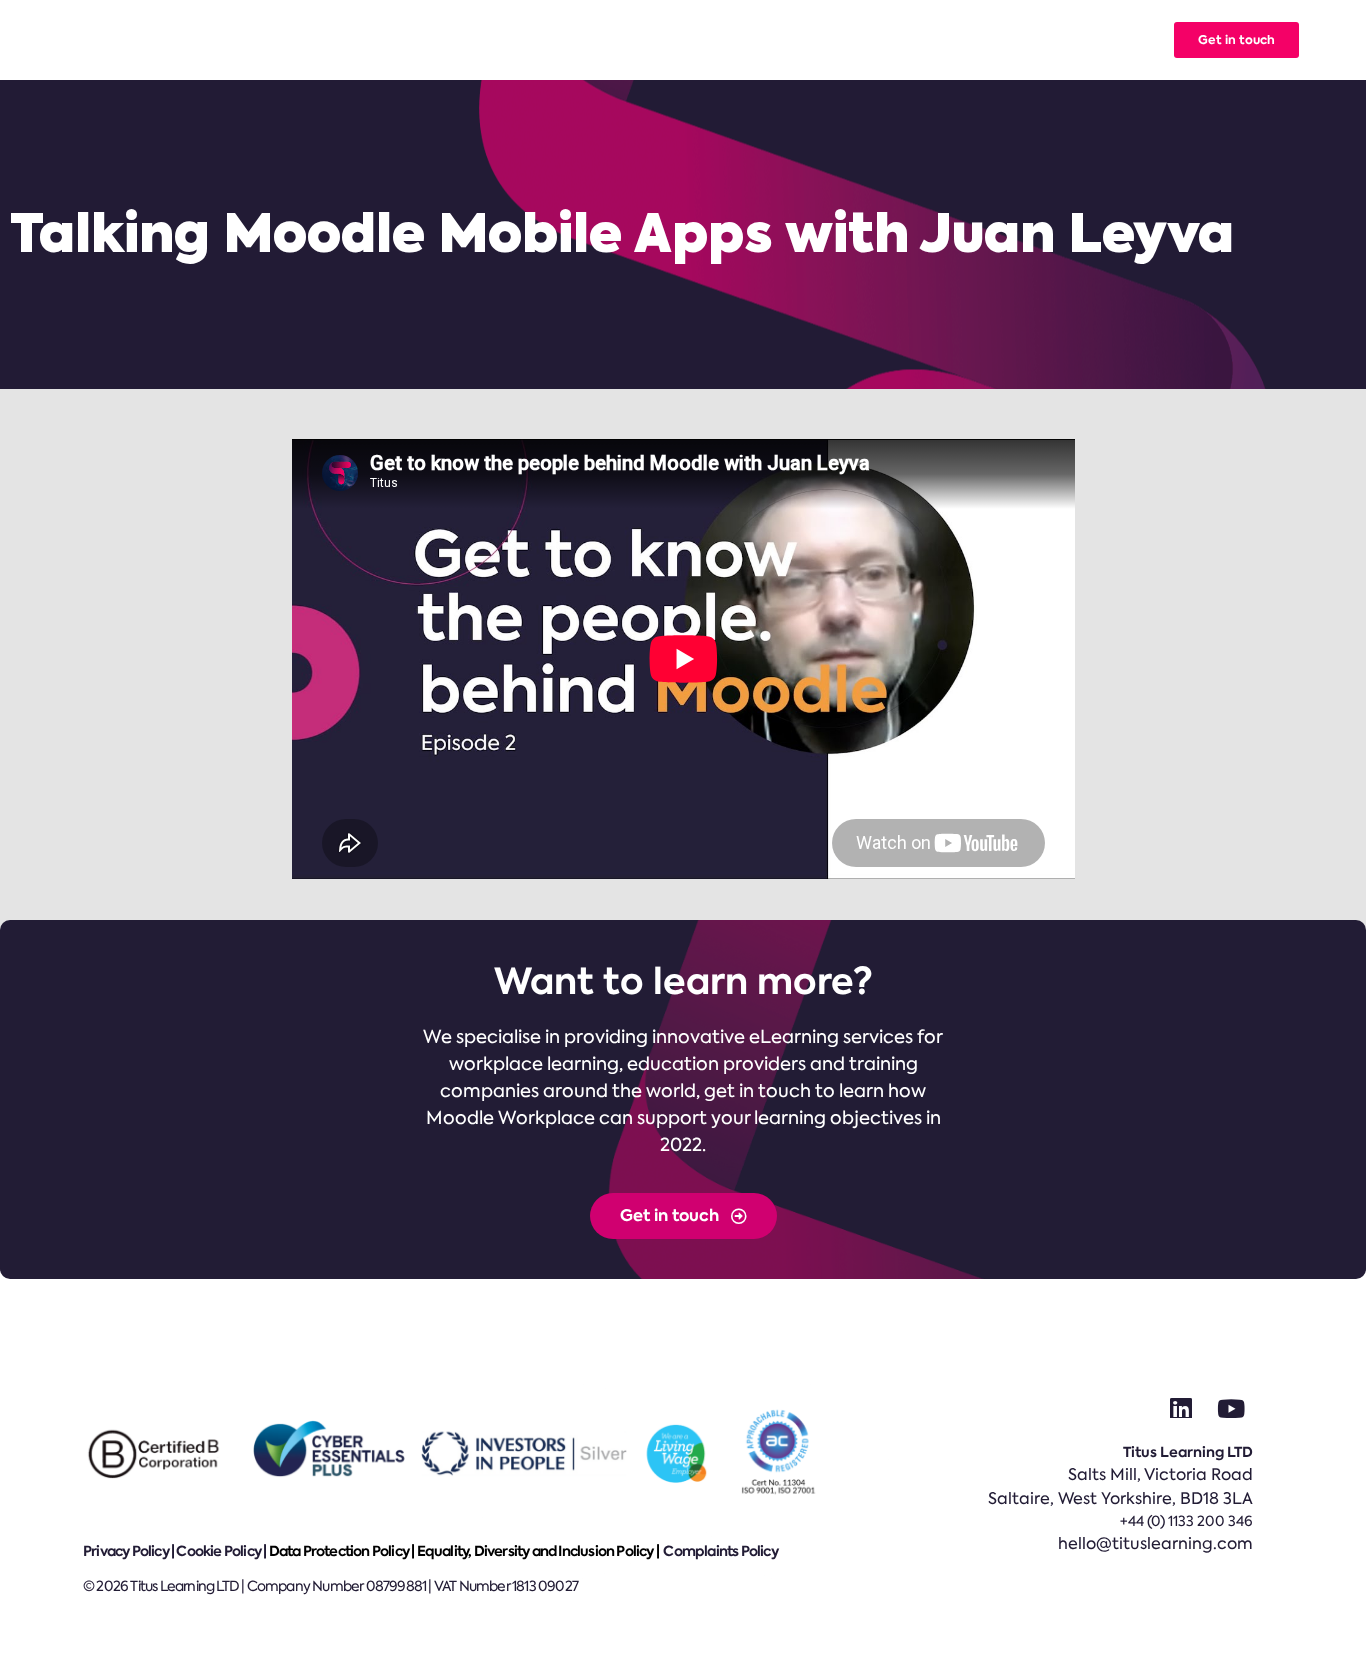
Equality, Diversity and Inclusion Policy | (539, 1551)
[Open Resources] (916, 40)
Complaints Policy (720, 1551)
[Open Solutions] (451, 40)
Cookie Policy (218, 1551)
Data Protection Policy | (343, 1551)
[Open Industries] (667, 40)
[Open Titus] (997, 40)
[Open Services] (554, 40)
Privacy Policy (126, 1551)
